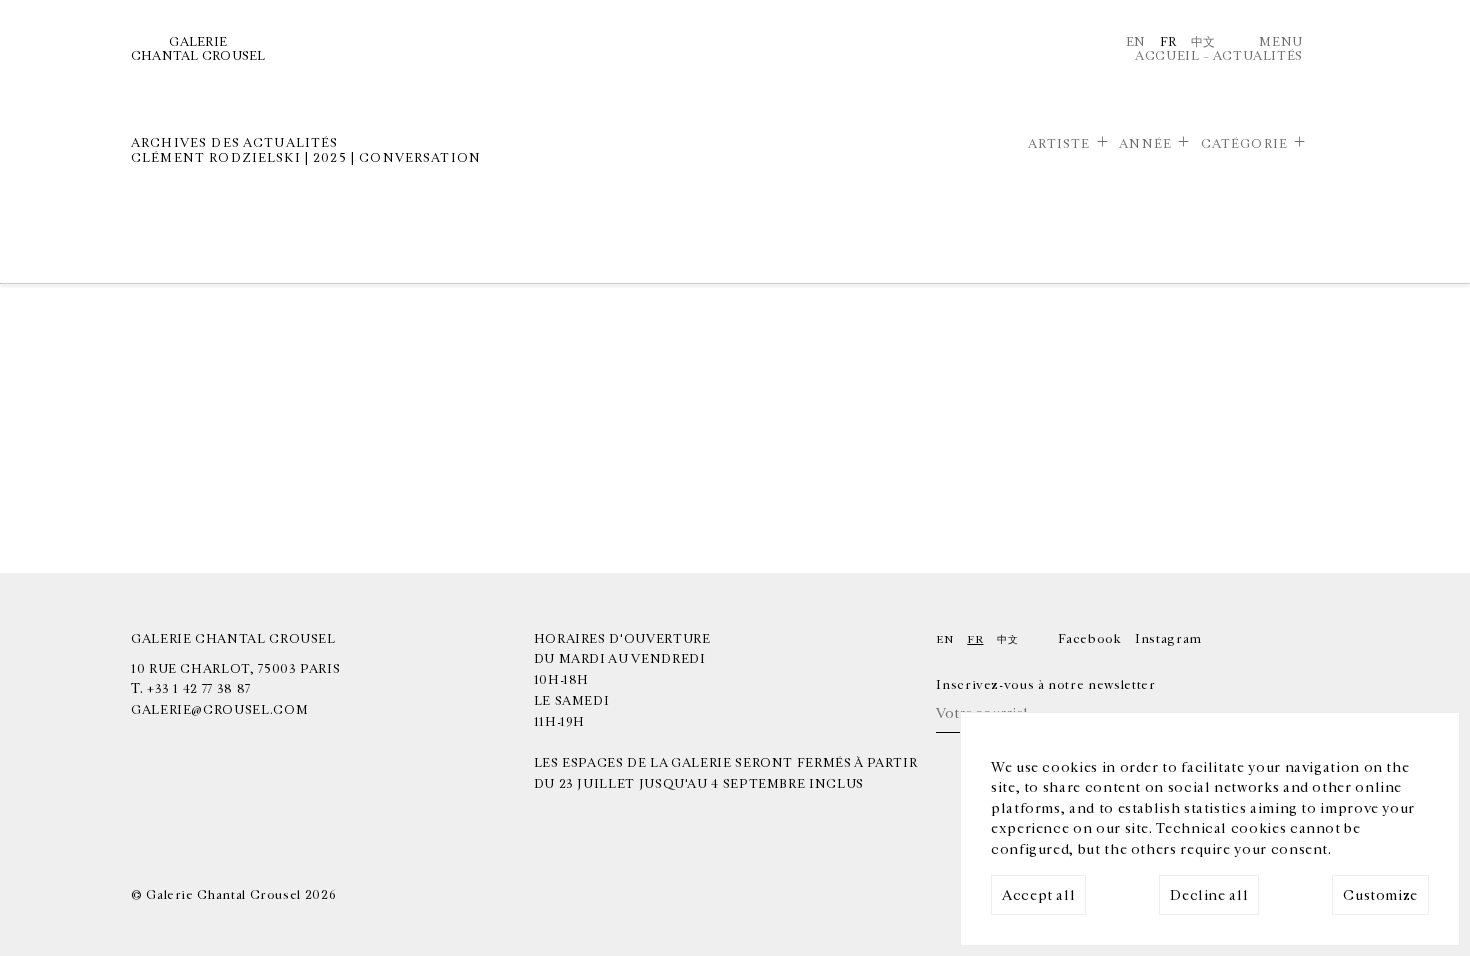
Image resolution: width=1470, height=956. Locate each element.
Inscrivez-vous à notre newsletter (1045, 685)
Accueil (1167, 56)
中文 (1203, 42)
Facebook (1089, 639)
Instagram (1168, 639)
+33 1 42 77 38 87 (199, 689)
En (1136, 42)
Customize (1380, 895)
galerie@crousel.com (219, 710)
